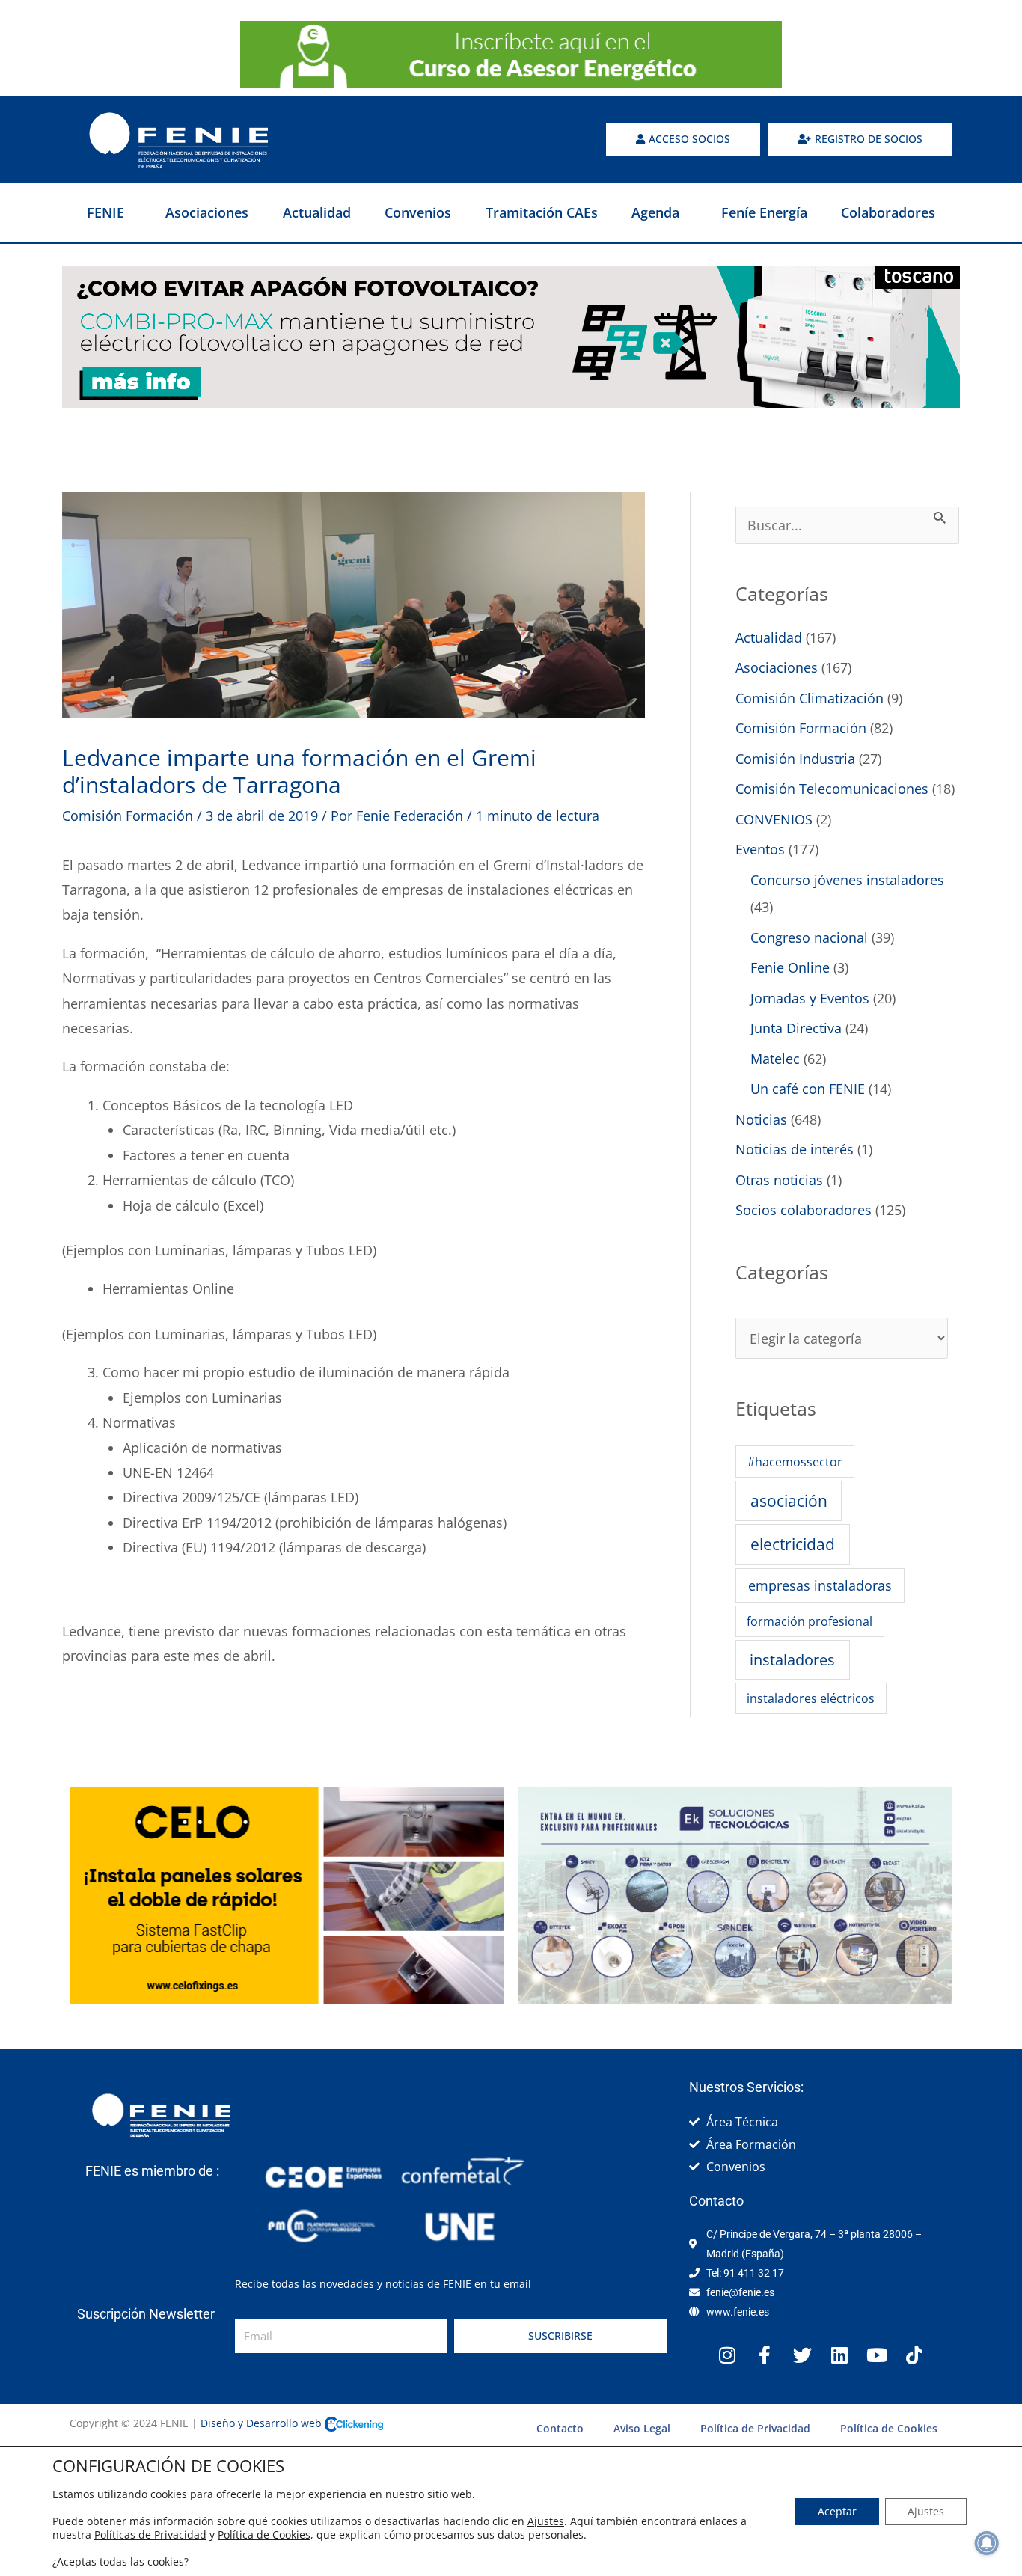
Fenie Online (790, 967)
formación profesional (810, 1621)
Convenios (418, 212)
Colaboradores (888, 212)
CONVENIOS (774, 819)
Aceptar (837, 2511)
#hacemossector (795, 1462)
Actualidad (317, 212)
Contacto (560, 2428)
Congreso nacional (809, 937)
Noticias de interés (795, 1149)
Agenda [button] (655, 212)
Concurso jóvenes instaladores (847, 880)
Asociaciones (207, 212)
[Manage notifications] (987, 2543)
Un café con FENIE (808, 1089)
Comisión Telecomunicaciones (832, 789)
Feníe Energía (764, 212)
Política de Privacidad (755, 2428)
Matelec (775, 1059)
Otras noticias (779, 1180)
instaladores (792, 1659)
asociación (789, 1501)
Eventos (760, 849)
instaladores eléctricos (811, 1698)
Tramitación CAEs (542, 212)
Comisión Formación (128, 816)
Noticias (761, 1119)
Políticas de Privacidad (150, 2534)
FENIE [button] (105, 212)
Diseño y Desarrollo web (263, 2423)
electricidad (793, 1544)
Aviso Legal (642, 2428)
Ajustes (546, 2521)
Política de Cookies (889, 2428)
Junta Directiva (796, 1028)
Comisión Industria (795, 759)
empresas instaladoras (820, 1585)
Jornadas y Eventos (810, 998)
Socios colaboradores (804, 1210)
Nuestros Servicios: (746, 2087)
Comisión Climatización (810, 698)
